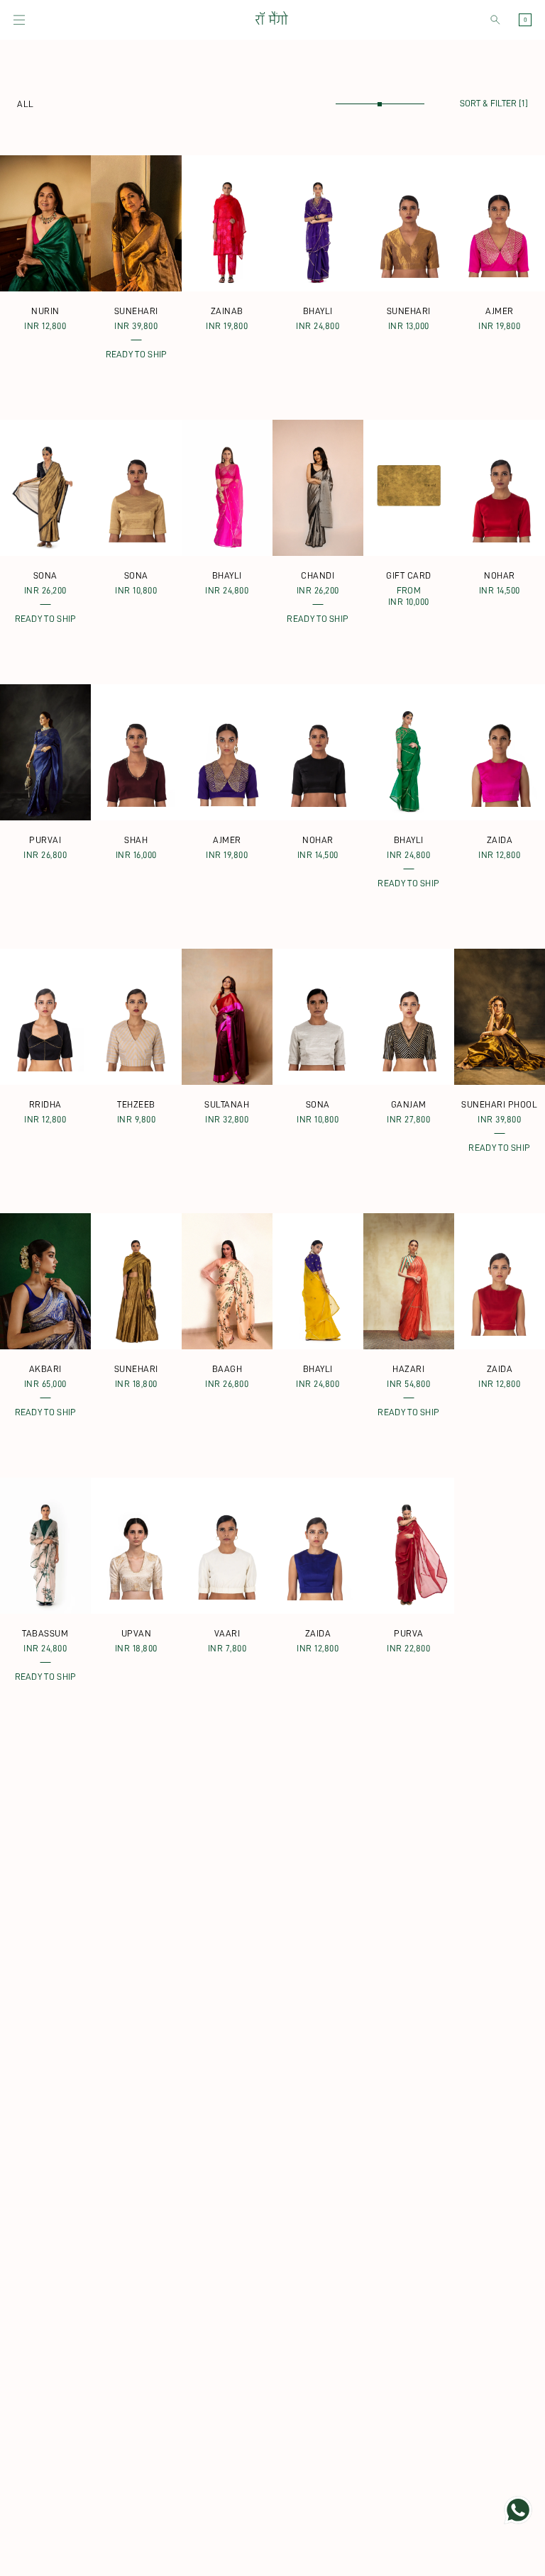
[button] (19, 20)
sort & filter (494, 103)
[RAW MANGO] (271, 20)
